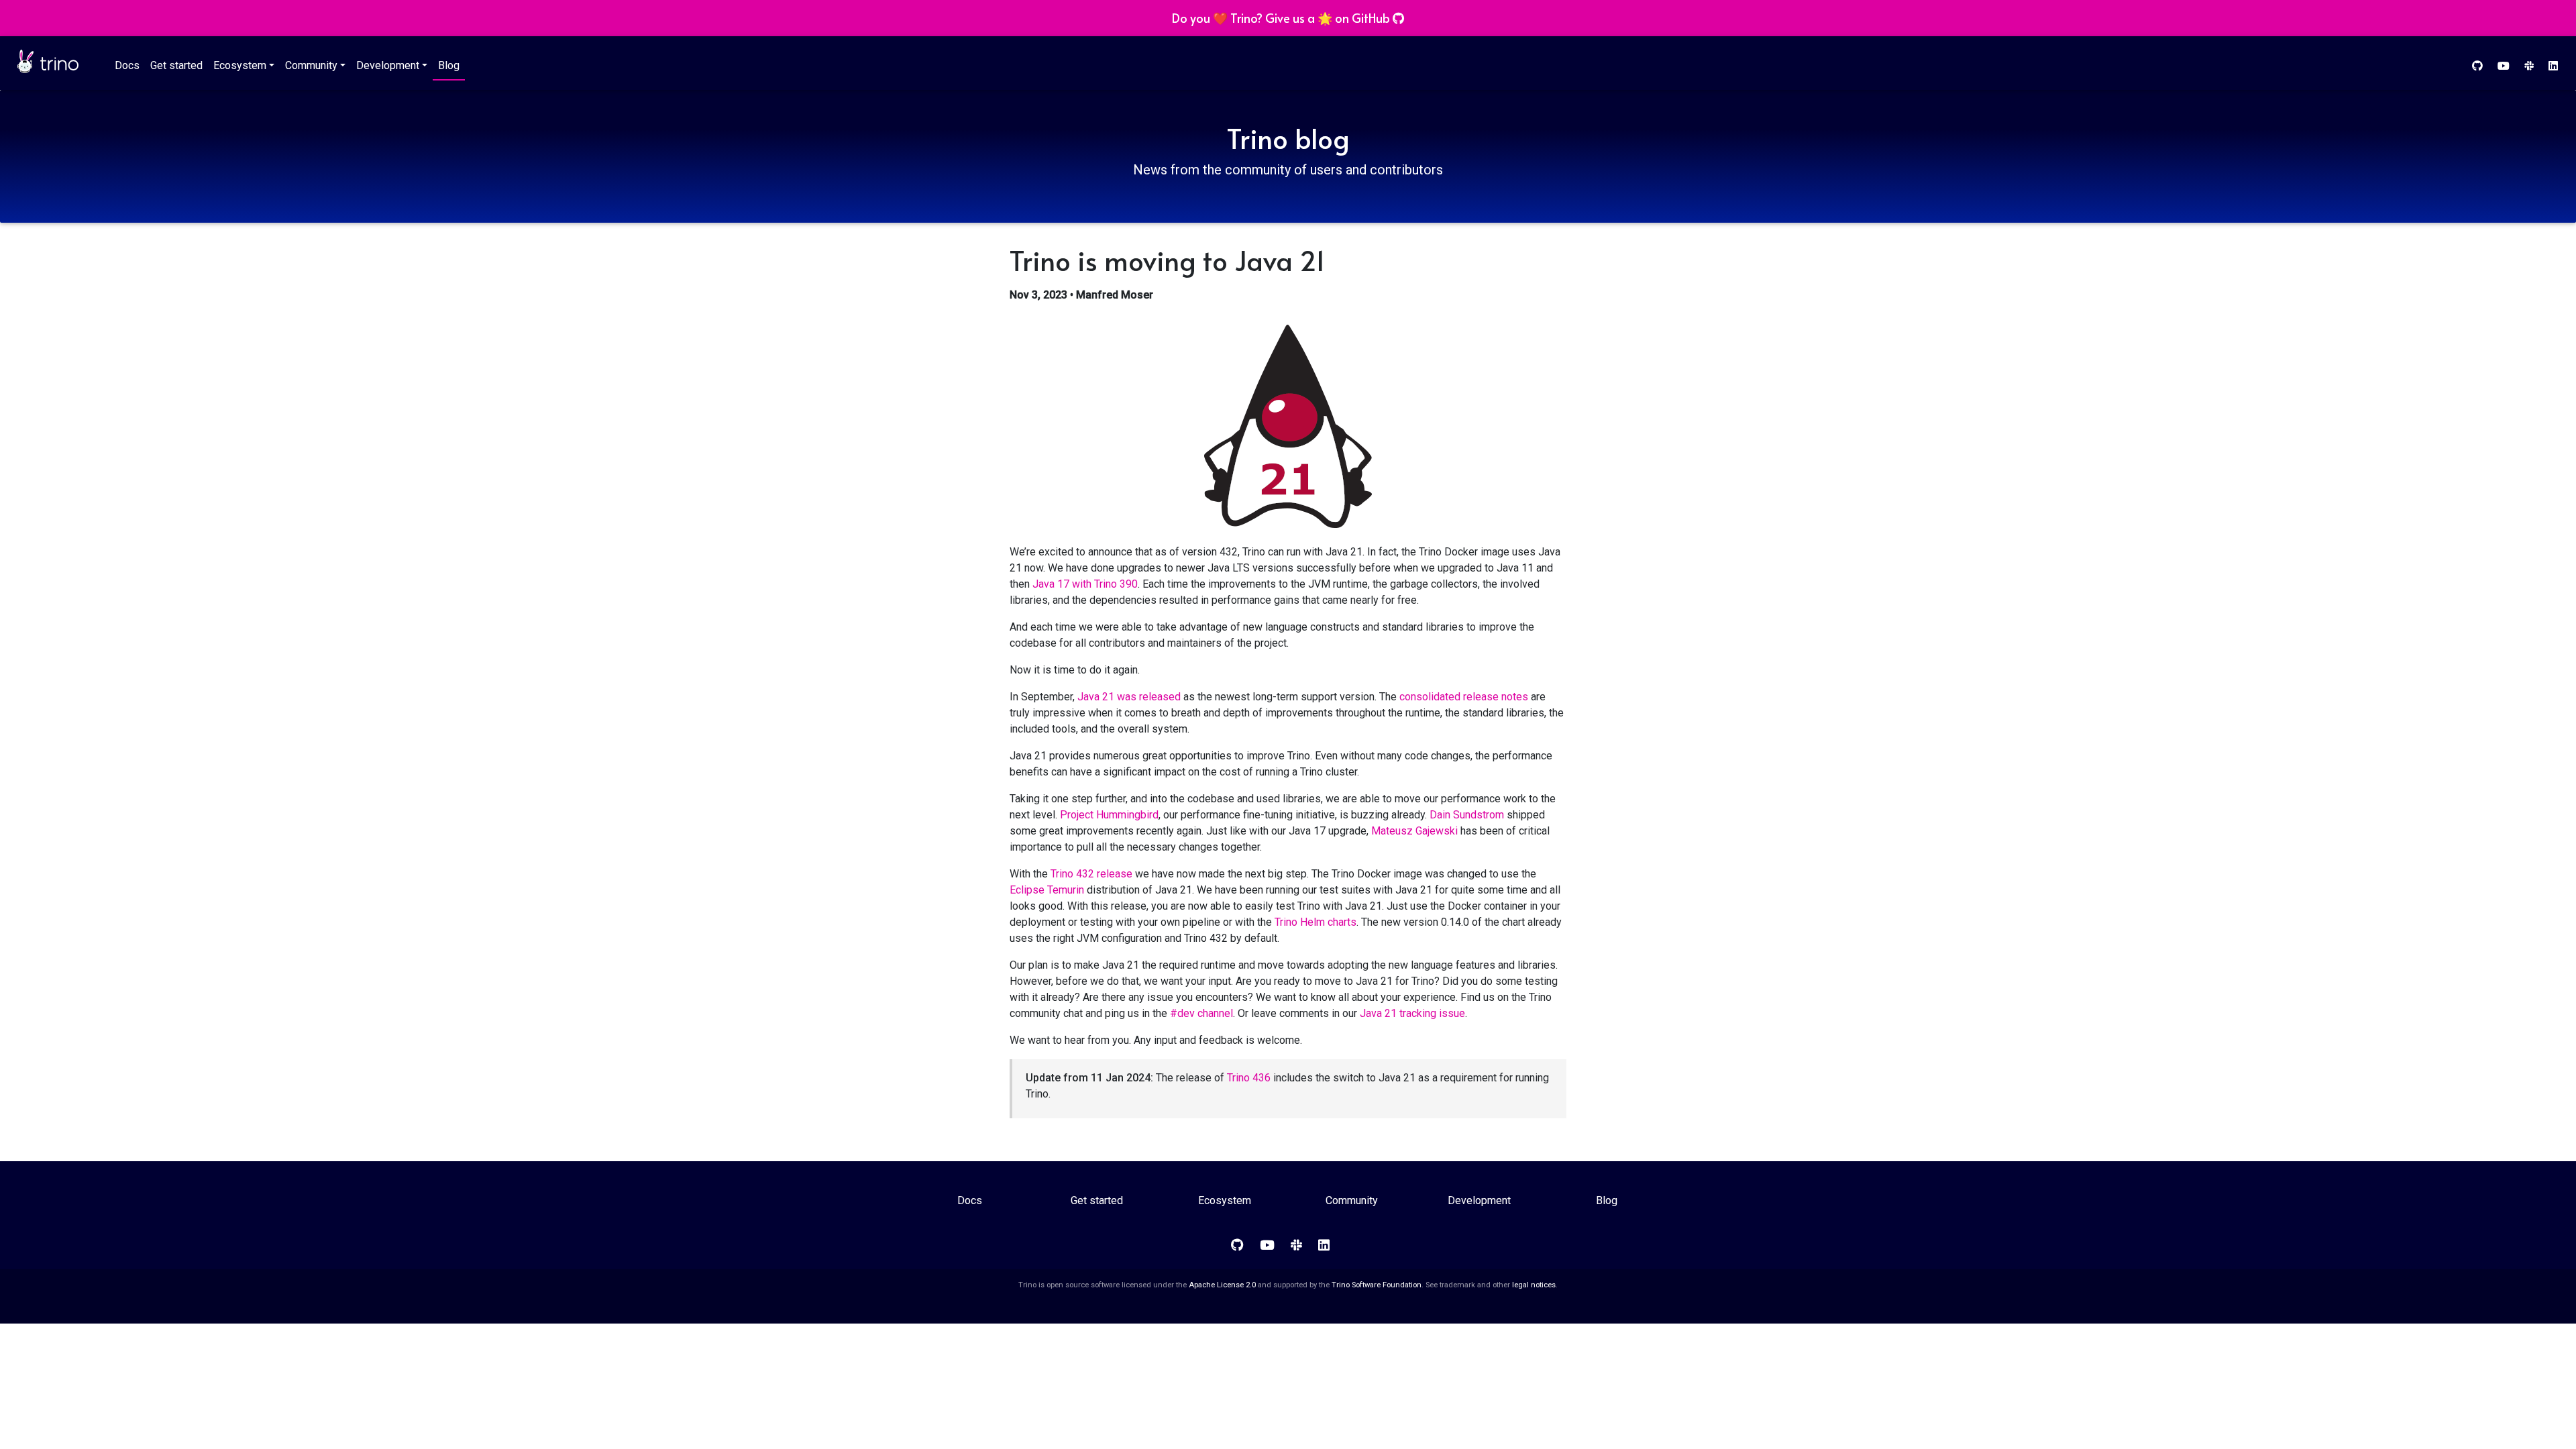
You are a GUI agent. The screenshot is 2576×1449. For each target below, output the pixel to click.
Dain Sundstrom (1467, 815)
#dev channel (1201, 1013)
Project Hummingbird (1109, 815)
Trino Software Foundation (1377, 1285)
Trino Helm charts (1316, 922)
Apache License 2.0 (1222, 1285)
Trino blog (1288, 138)
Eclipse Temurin (1047, 890)
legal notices (1534, 1285)
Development (388, 65)
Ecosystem (240, 65)
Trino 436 (1249, 1078)
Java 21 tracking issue (1412, 1013)
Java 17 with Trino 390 (1085, 584)
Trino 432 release (1091, 874)
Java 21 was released (1129, 697)
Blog (449, 65)
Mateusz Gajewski (1414, 831)
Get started (176, 65)
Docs (127, 65)
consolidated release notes (1464, 697)
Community (311, 65)
